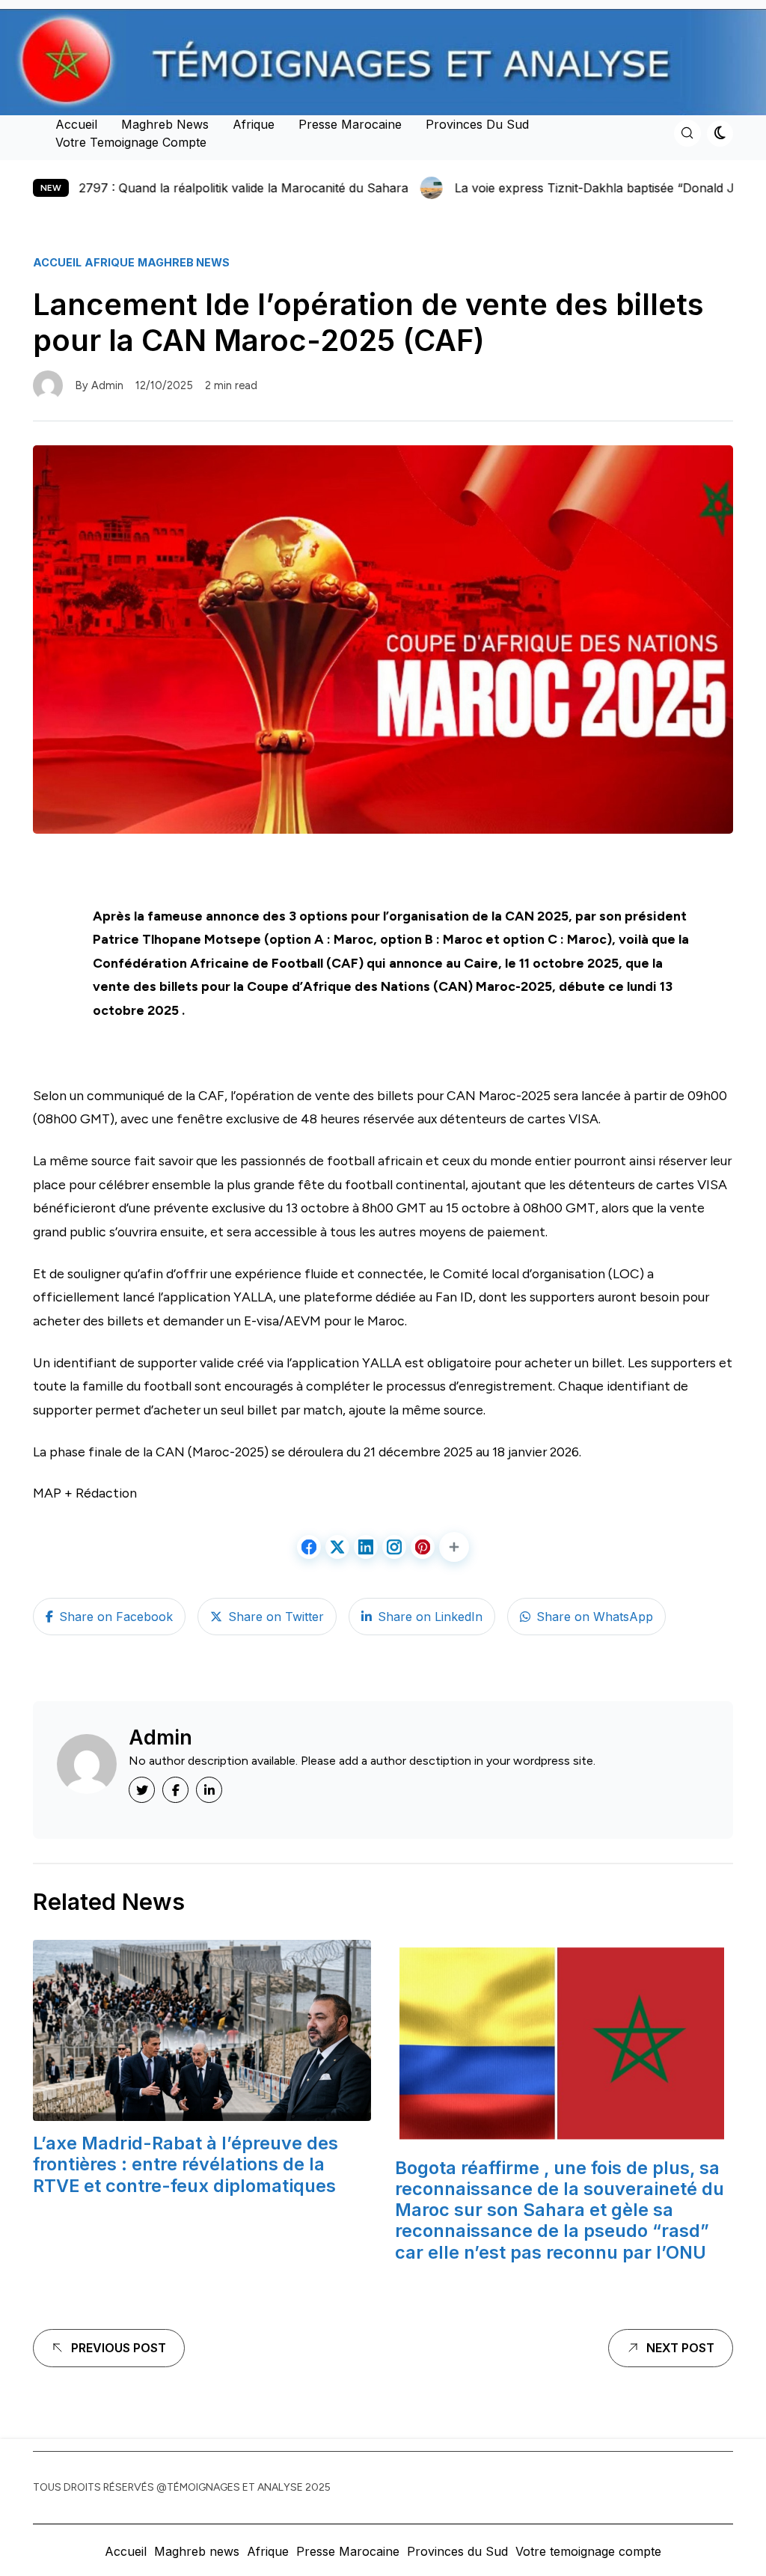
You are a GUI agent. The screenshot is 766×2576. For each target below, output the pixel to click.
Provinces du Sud (477, 124)
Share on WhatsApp (595, 1617)
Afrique (254, 124)
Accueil (76, 124)
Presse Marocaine (350, 124)
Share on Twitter (276, 1617)
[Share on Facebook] (309, 1547)
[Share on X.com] (337, 1547)
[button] (454, 1547)
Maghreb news (165, 124)
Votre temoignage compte (131, 142)
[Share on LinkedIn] (366, 1547)
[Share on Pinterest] (423, 1547)
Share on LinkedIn (430, 1617)
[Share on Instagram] (394, 1547)
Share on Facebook (116, 1617)
